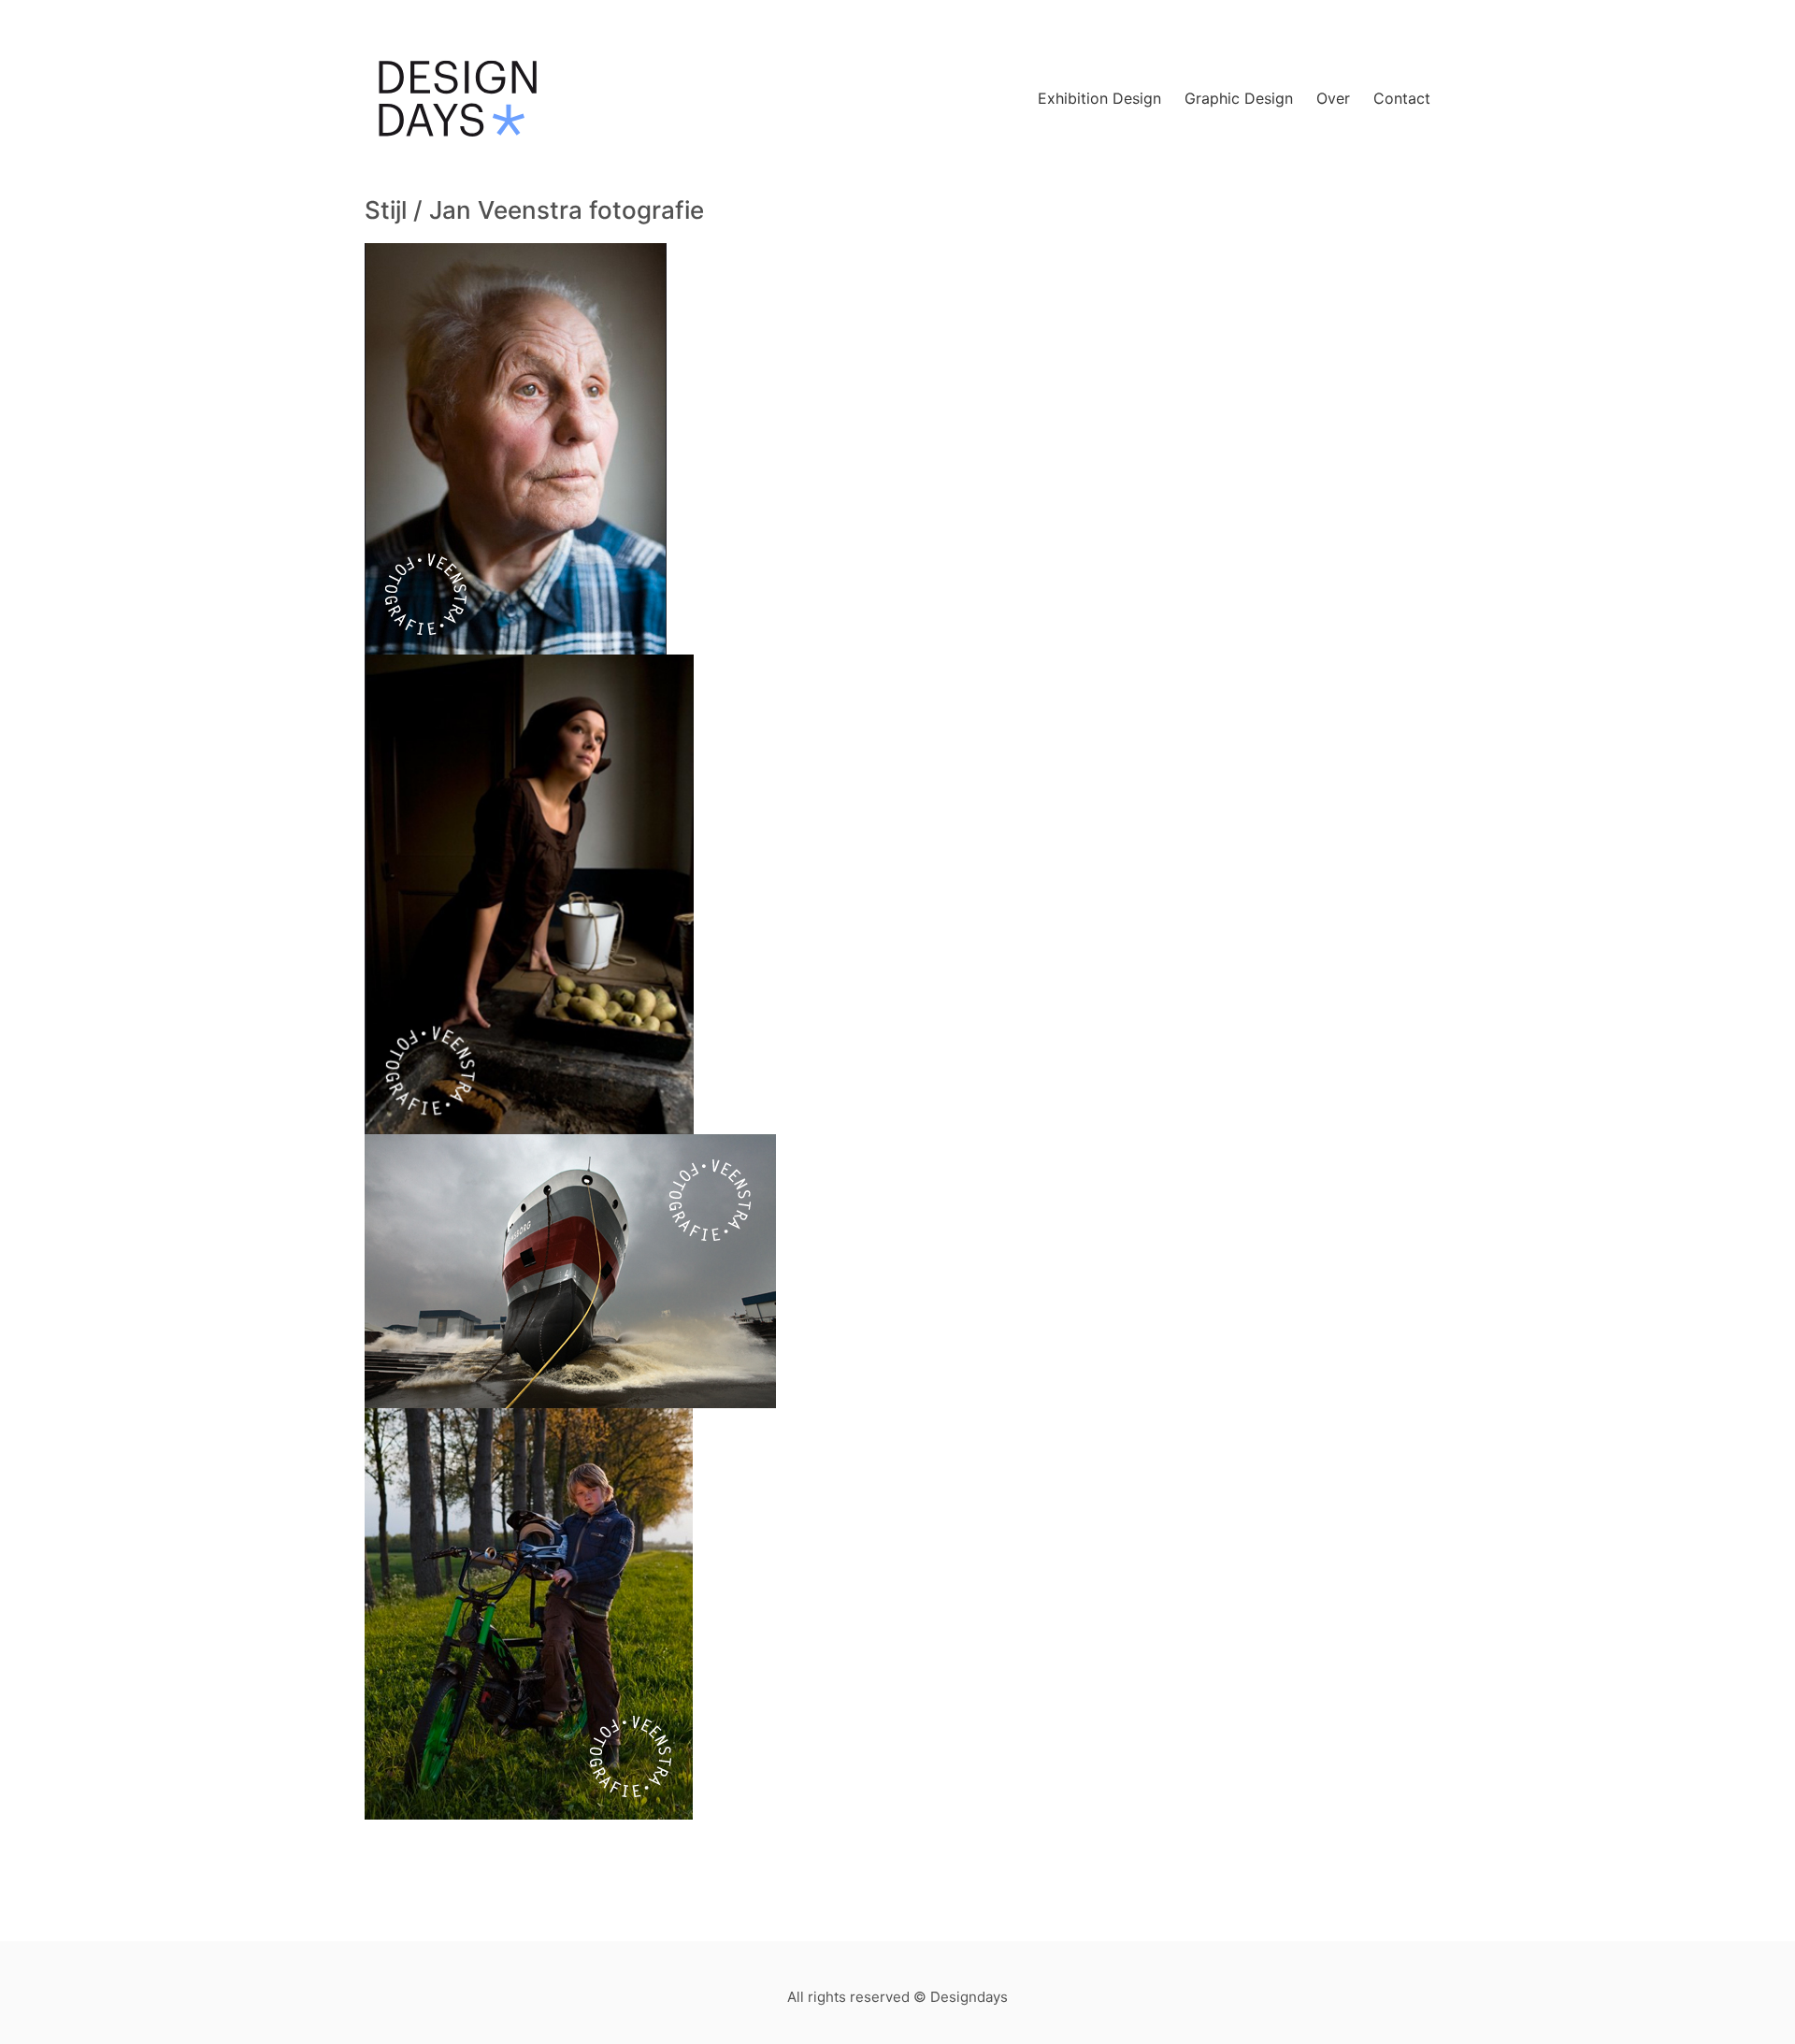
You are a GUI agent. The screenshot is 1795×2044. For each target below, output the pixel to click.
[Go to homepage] (458, 99)
